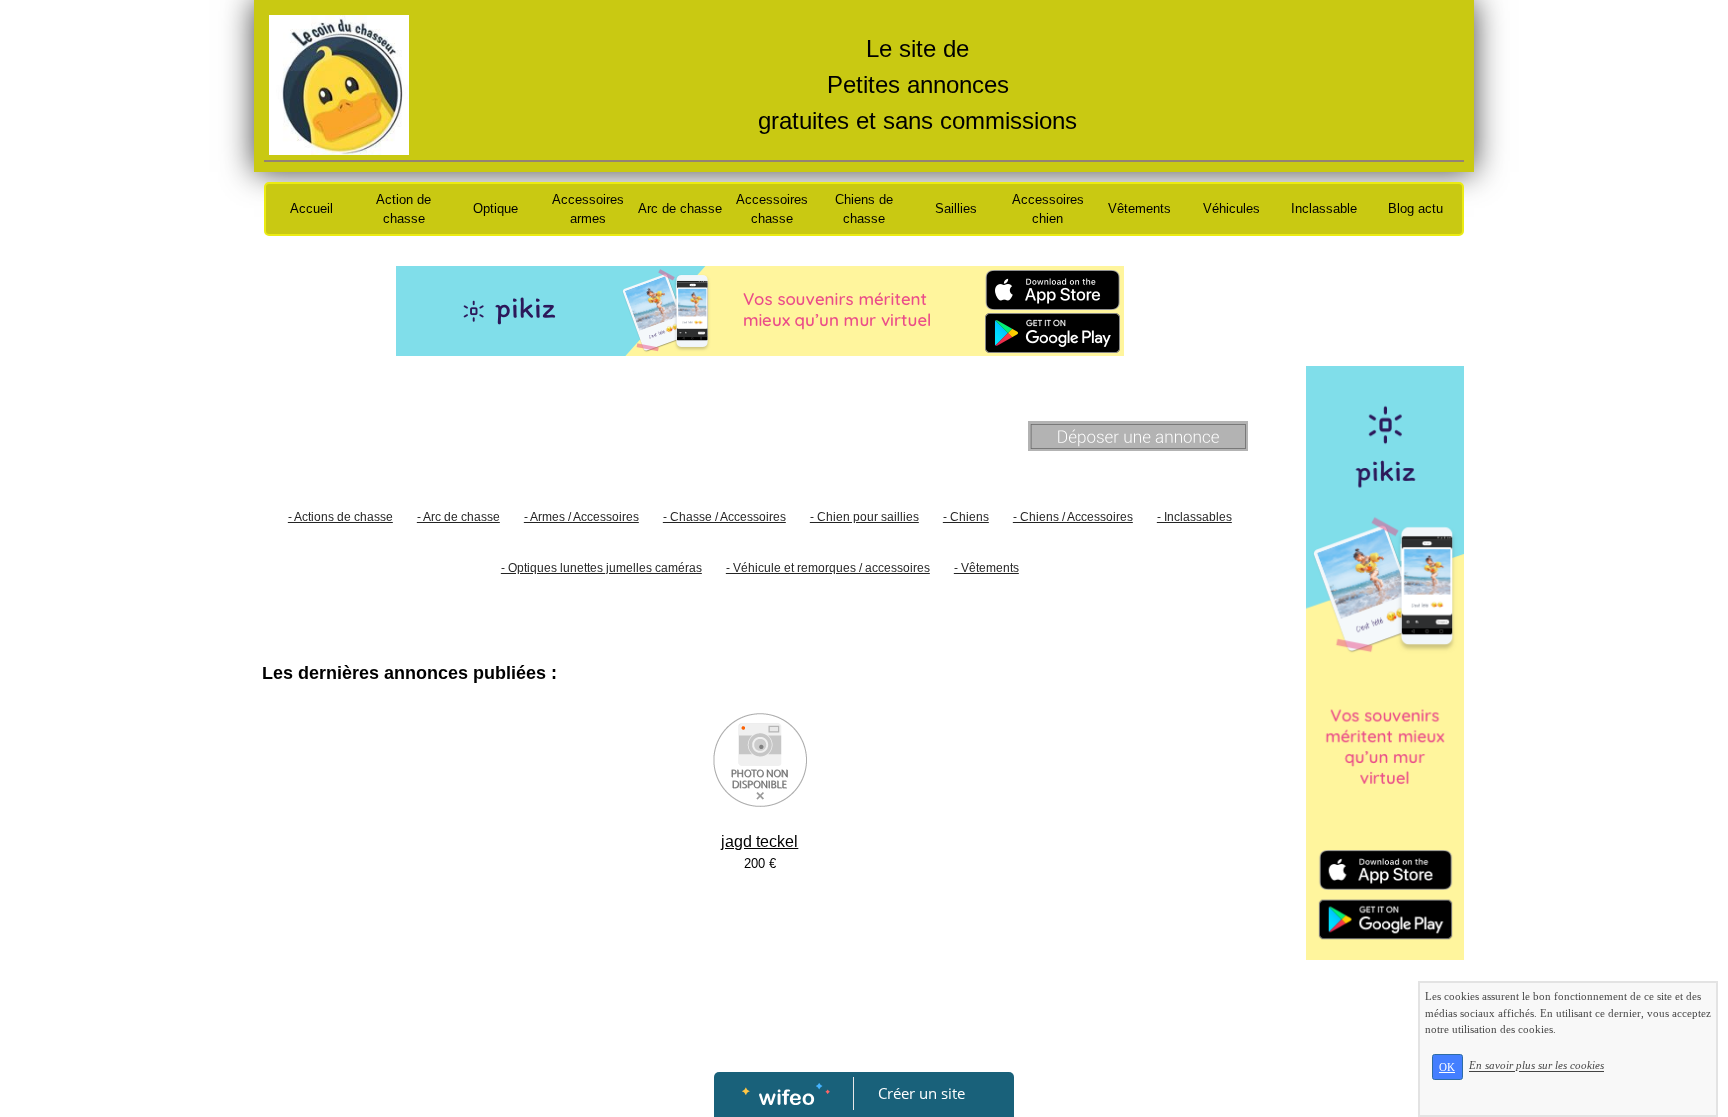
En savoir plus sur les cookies (1536, 1066)
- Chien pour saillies (864, 517)
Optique (495, 208)
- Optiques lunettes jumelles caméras (601, 568)
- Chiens (966, 517)
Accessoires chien (1048, 209)
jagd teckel (759, 841)
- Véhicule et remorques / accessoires (828, 568)
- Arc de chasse (458, 517)
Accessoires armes (588, 209)
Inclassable (1324, 208)
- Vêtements (986, 568)
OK (1447, 1067)
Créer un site (921, 1093)
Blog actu (1415, 208)
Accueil (311, 208)
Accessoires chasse (772, 209)
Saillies (956, 208)
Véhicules (1231, 208)
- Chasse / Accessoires (724, 517)
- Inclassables (1194, 517)
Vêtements (1139, 208)
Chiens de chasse (864, 209)
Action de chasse (403, 209)
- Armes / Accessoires (581, 517)
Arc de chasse (680, 208)
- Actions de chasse (340, 517)
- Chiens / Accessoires (1073, 517)
